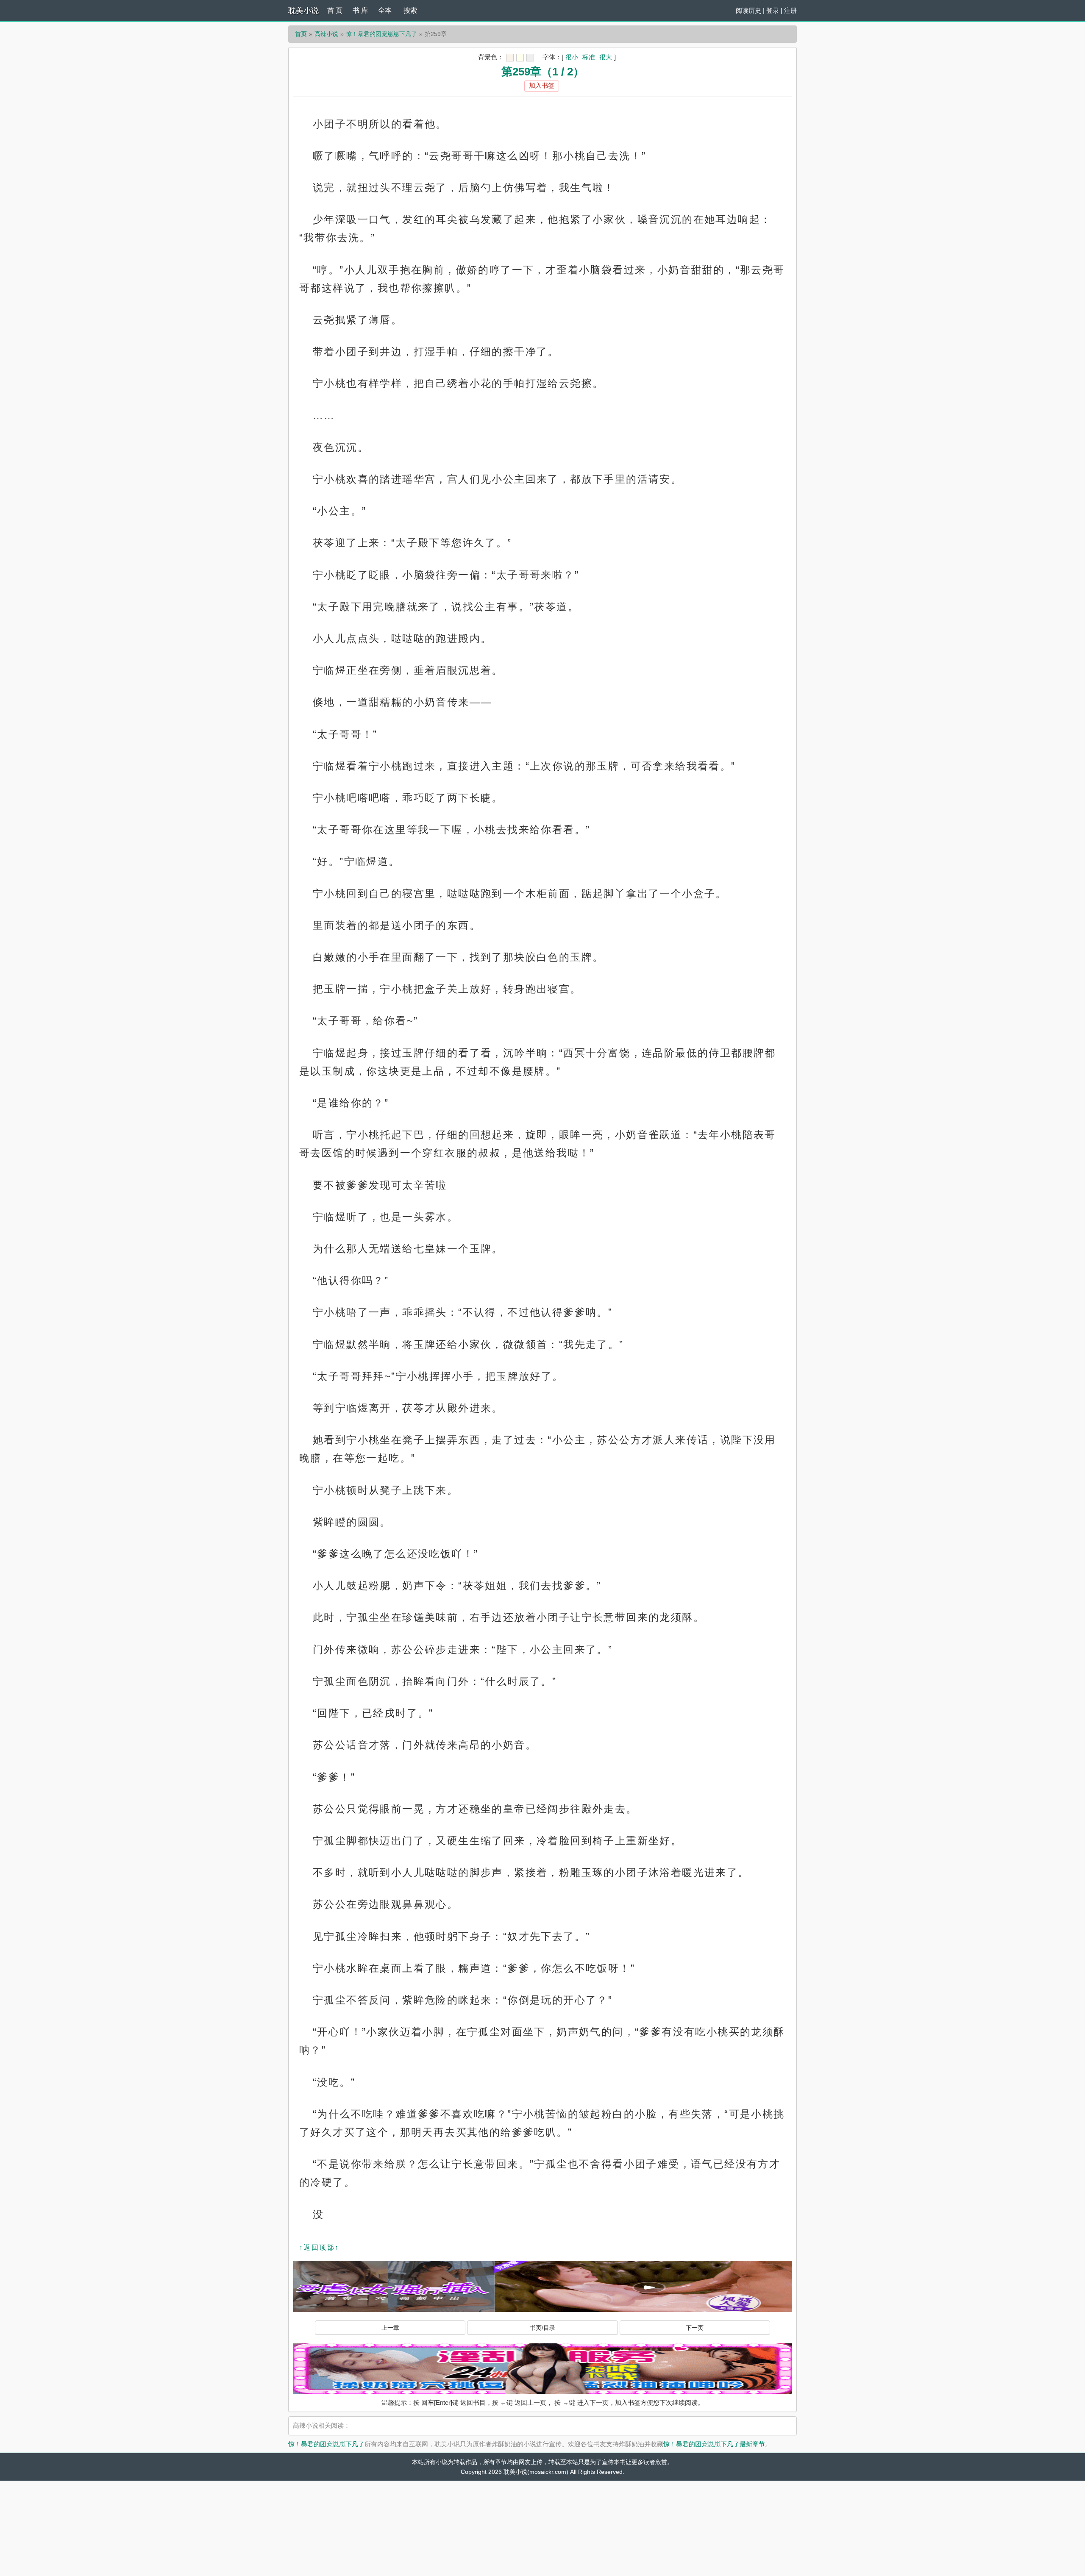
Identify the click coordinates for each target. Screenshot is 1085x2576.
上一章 (390, 2328)
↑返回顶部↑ (319, 2247)
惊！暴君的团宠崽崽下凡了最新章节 (714, 2444)
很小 (572, 57)
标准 (589, 57)
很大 (606, 57)
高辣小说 (326, 34)
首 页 (335, 10)
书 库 (360, 10)
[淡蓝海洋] (510, 58)
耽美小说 (303, 11)
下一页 (695, 2328)
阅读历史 (748, 10)
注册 (790, 10)
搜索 (410, 10)
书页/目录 (542, 2328)
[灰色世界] (530, 58)
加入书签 (542, 85)
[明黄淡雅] (520, 58)
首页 (301, 34)
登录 (773, 10)
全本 (385, 10)
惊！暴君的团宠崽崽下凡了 (381, 34)
